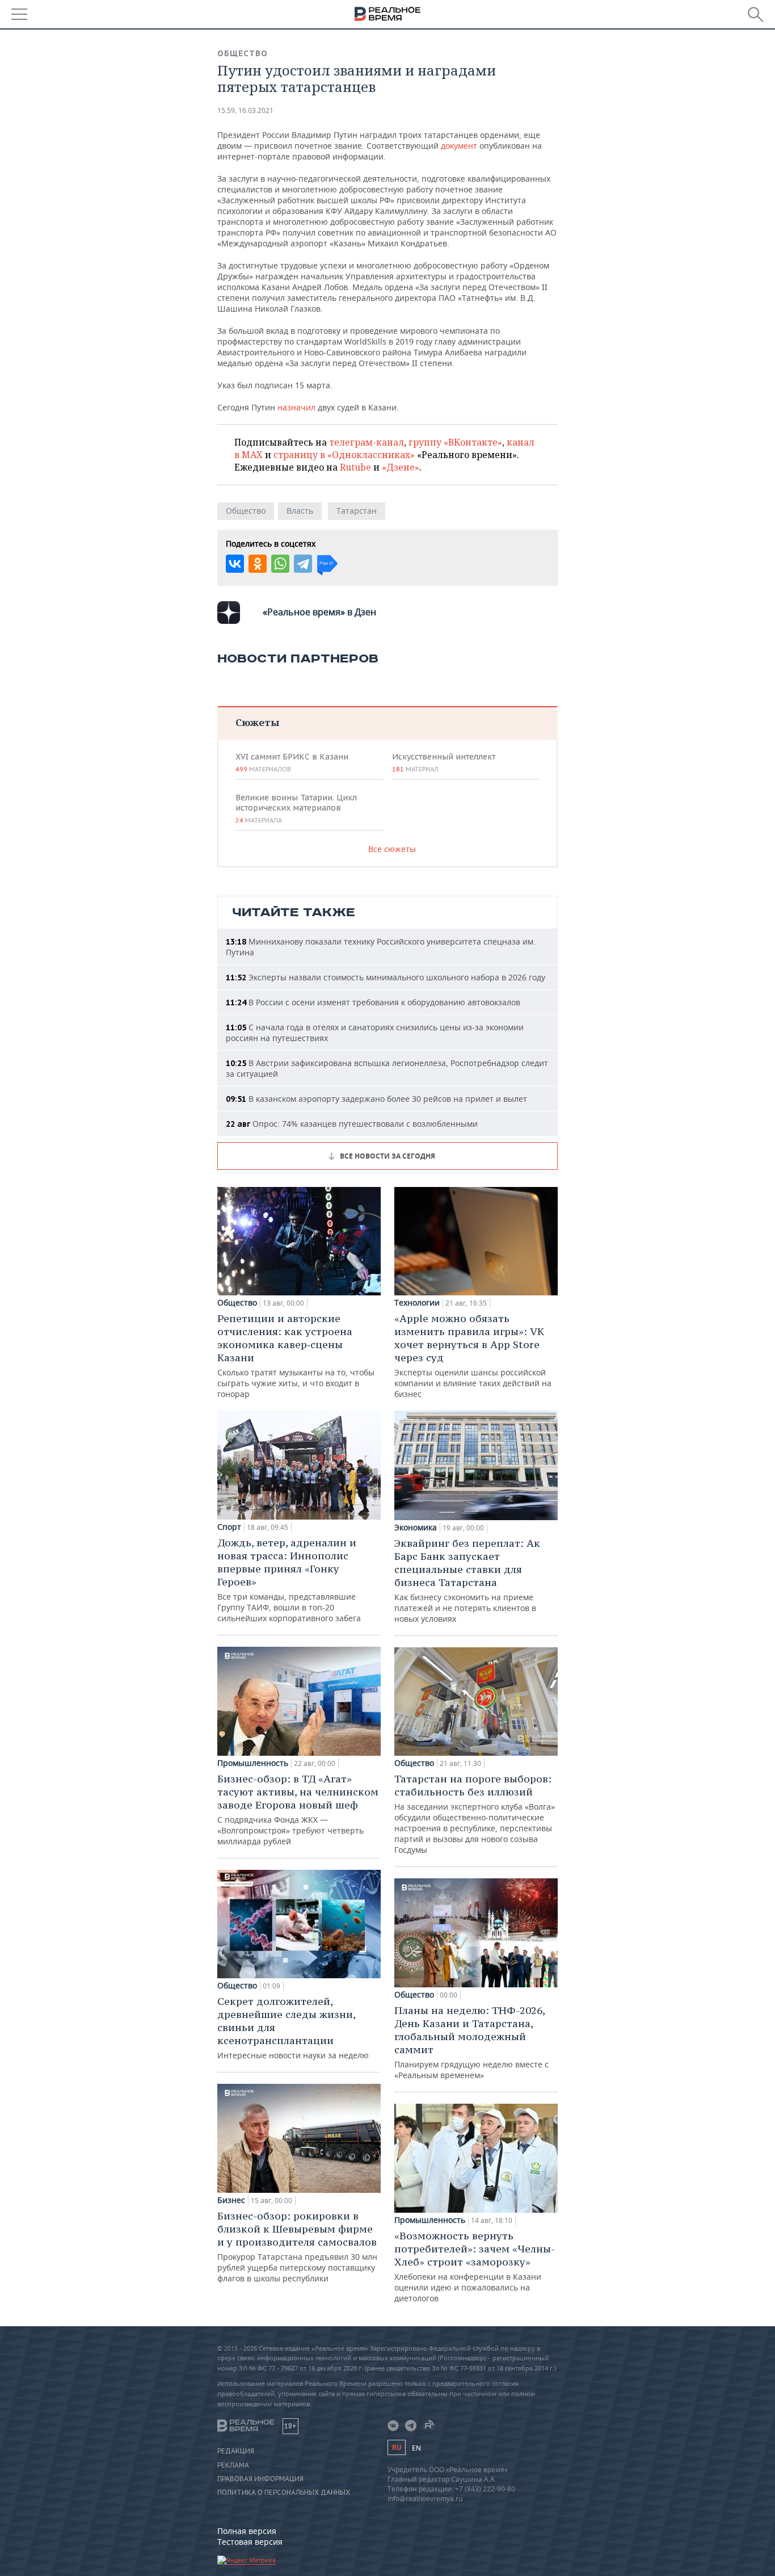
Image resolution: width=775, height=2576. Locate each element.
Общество (243, 53)
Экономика (416, 1528)
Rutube (355, 467)
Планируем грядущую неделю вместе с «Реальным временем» (471, 2042)
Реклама (233, 2465)
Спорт (229, 1527)
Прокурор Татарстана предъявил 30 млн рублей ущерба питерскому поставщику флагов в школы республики (297, 2246)
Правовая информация (260, 2479)
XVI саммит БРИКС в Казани (292, 762)
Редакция (236, 2451)
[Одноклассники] (258, 564)
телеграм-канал (367, 442)
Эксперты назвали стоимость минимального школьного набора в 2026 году (386, 977)
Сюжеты (257, 722)
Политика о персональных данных (284, 2493)
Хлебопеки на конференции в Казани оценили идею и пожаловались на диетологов (475, 2266)
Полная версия (247, 2531)
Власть (300, 511)
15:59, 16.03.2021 (245, 110)
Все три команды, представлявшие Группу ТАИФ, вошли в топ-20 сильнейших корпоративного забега (289, 1580)
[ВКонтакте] (235, 564)
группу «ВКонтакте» (455, 442)
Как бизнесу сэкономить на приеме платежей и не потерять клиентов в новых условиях (467, 1580)
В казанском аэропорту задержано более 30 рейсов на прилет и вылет (376, 1099)
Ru (397, 2447)
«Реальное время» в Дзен (319, 612)
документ (459, 146)
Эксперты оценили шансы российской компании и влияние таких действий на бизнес (473, 1356)
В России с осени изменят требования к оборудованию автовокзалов (373, 1002)
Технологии (417, 1303)
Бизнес (231, 2200)
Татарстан (357, 511)
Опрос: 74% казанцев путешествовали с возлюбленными (352, 1124)
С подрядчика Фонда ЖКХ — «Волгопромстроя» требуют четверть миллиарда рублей (298, 1809)
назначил (296, 407)
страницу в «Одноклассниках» (344, 455)
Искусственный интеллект (444, 762)
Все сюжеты (392, 849)
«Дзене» (401, 467)
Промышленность (253, 1763)
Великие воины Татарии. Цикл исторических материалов (296, 808)
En (416, 2448)
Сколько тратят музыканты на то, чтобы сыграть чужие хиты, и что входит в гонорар (296, 1356)
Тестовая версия (250, 2542)
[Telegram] (303, 564)
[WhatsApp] (280, 564)
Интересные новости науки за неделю (293, 2028)
